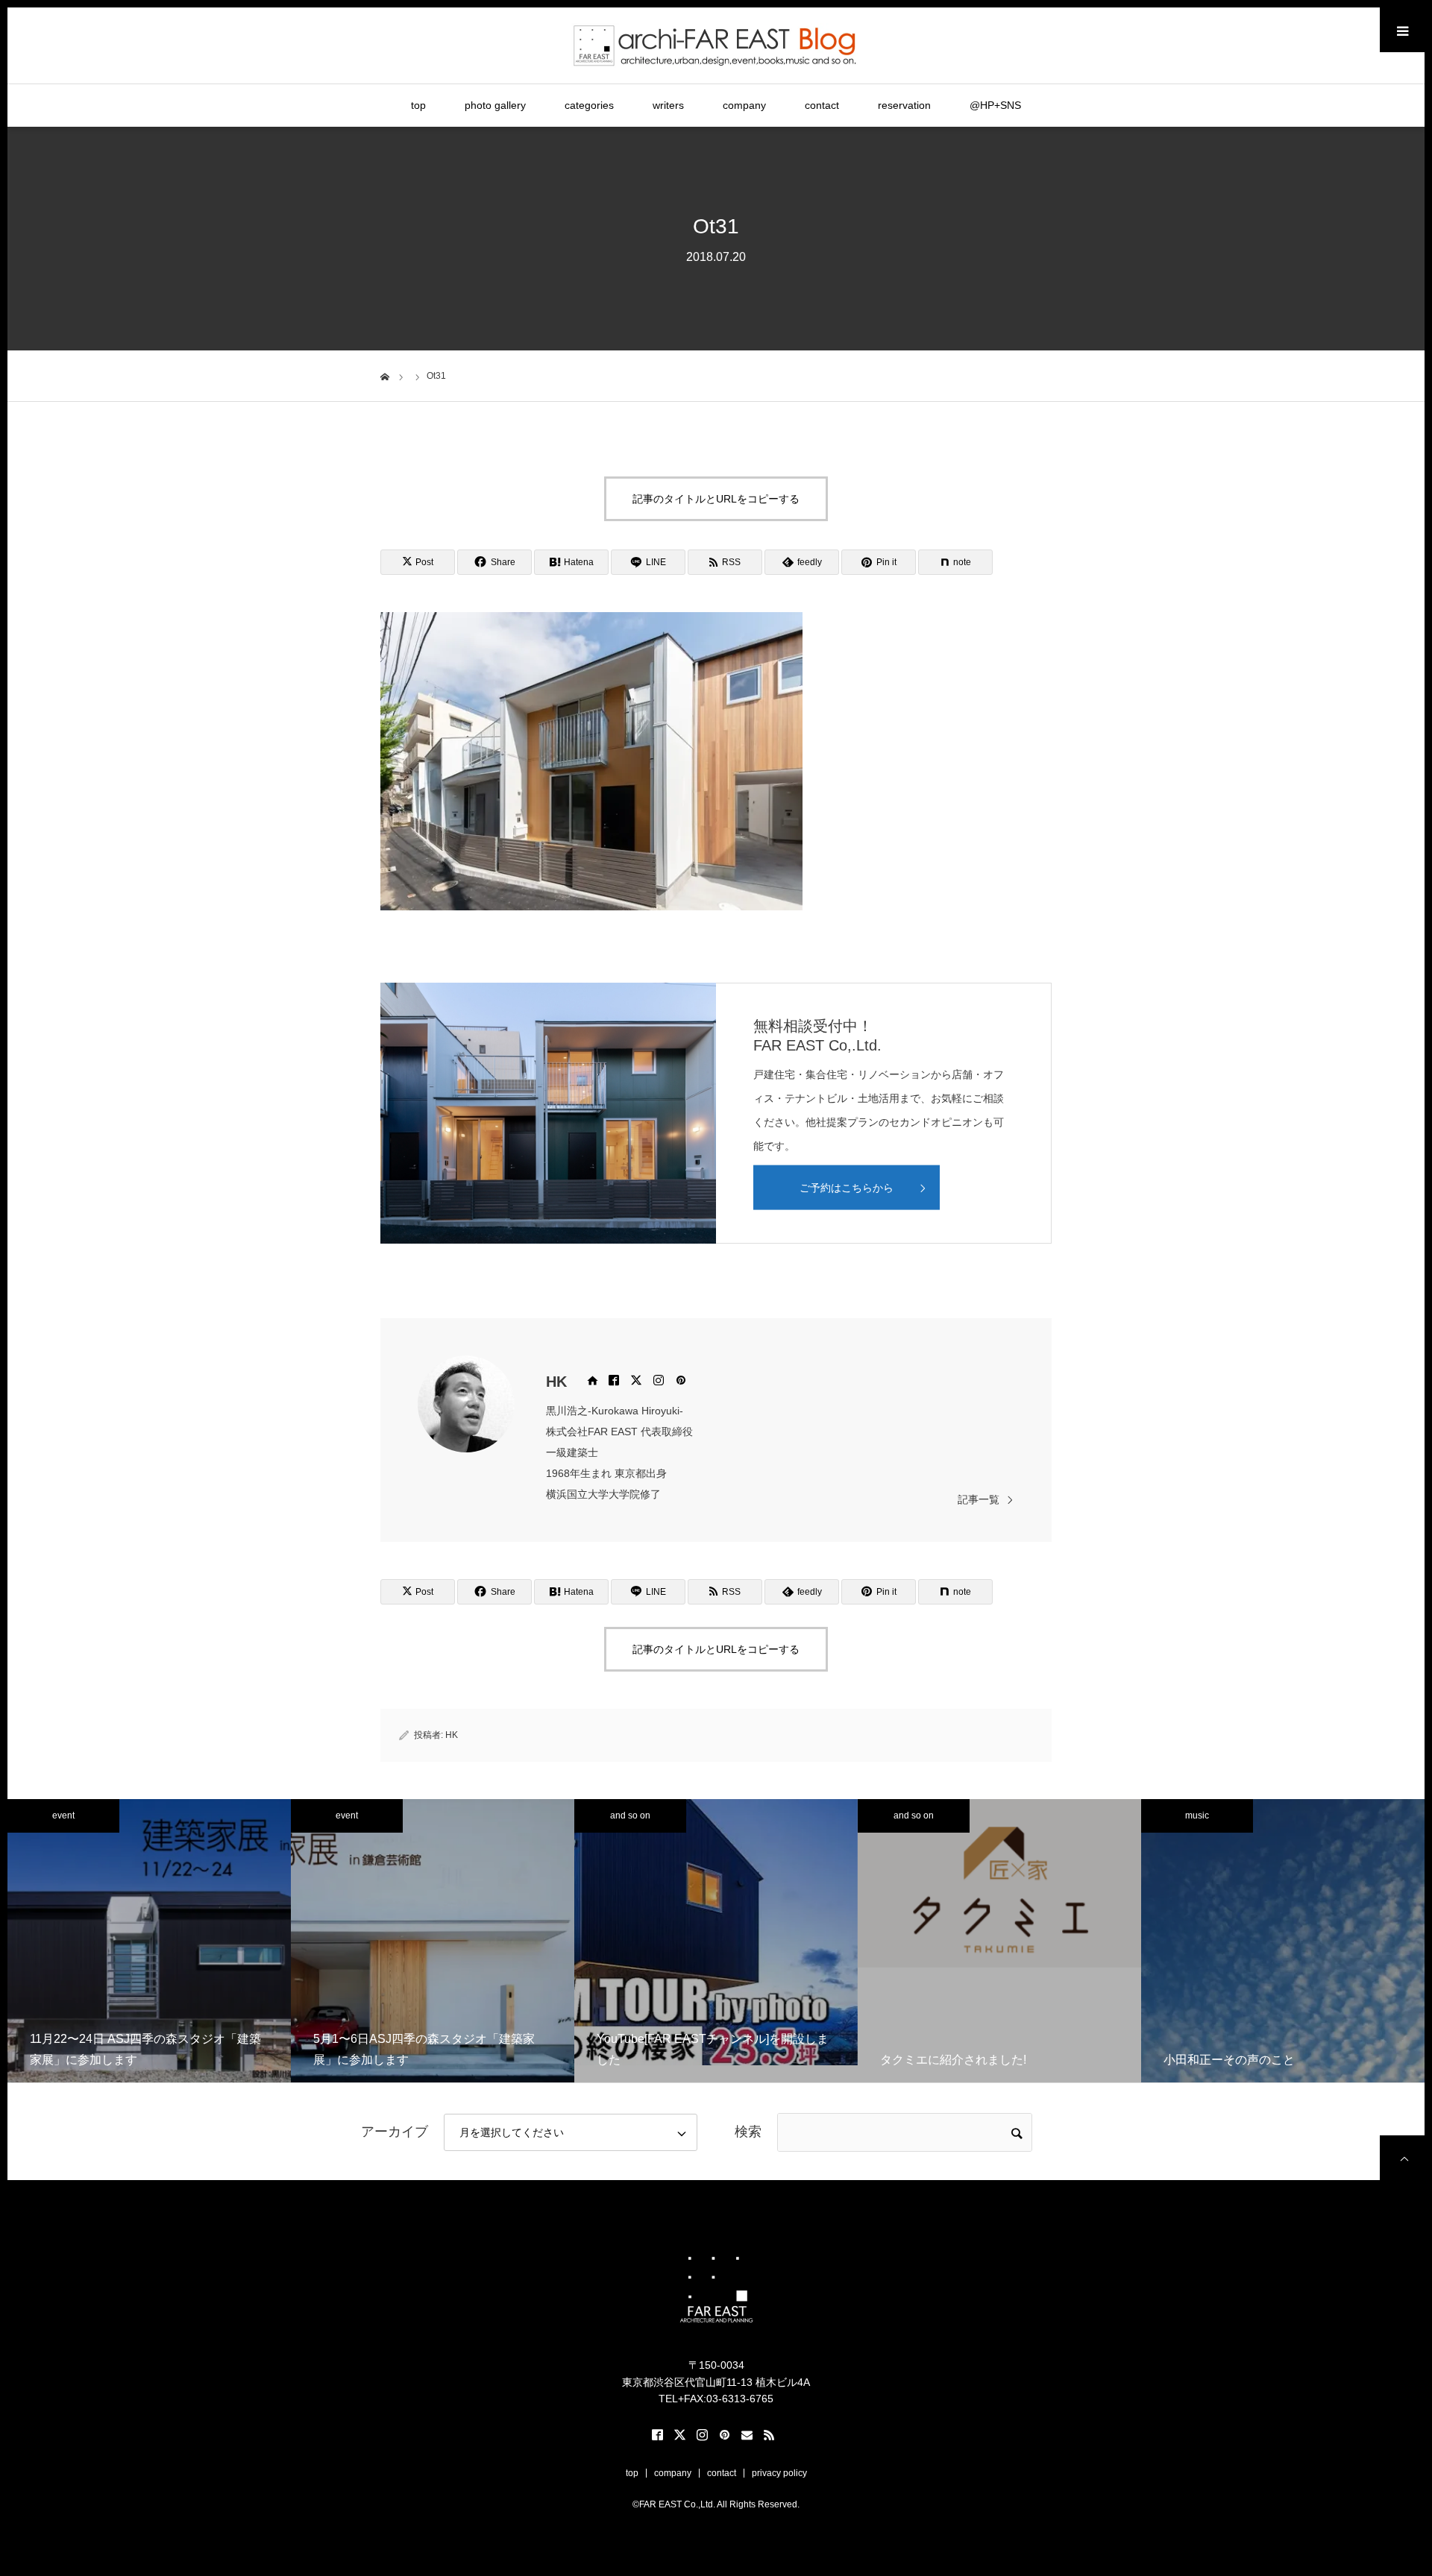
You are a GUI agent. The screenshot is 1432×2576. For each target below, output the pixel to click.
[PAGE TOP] (1402, 2158)
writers (668, 105)
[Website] (591, 1380)
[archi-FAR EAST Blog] (716, 45)
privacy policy (779, 2473)
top (418, 105)
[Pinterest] (681, 1380)
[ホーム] (385, 375)
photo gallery (495, 105)
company (744, 105)
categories (589, 105)
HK (556, 1382)
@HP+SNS (995, 105)
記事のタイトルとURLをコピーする (716, 499)
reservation (904, 105)
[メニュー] (1402, 30)
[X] (636, 1380)
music (1197, 1816)
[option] (149, 1941)
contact (822, 105)
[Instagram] (659, 1380)
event (63, 1816)
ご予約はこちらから (847, 1188)
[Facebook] (614, 1380)
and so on (630, 1816)
